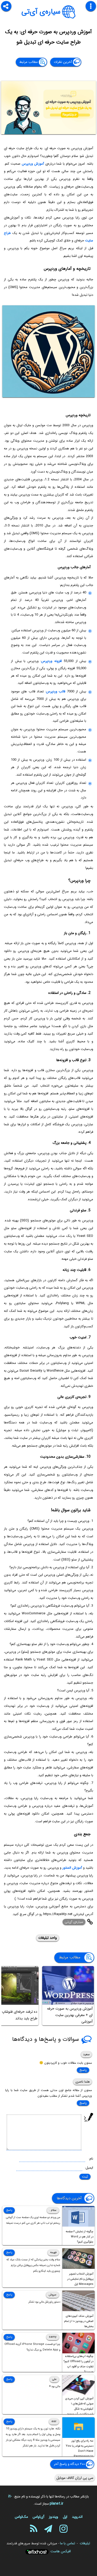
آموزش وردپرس (33, 164)
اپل (65, 2517)
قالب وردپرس (56, 691)
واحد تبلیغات (48, 1938)
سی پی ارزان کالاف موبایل (75, 2478)
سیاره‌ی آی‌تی (41, 12)
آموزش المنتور (72, 1868)
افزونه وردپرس (51, 661)
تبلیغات (85, 2543)
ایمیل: (89, 2168)
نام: (91, 2159)
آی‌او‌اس (38, 2517)
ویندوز (54, 2517)
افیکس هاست (61, 2551)
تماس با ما (68, 2543)
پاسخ (83, 2070)
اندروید (77, 2517)
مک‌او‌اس (21, 2517)
